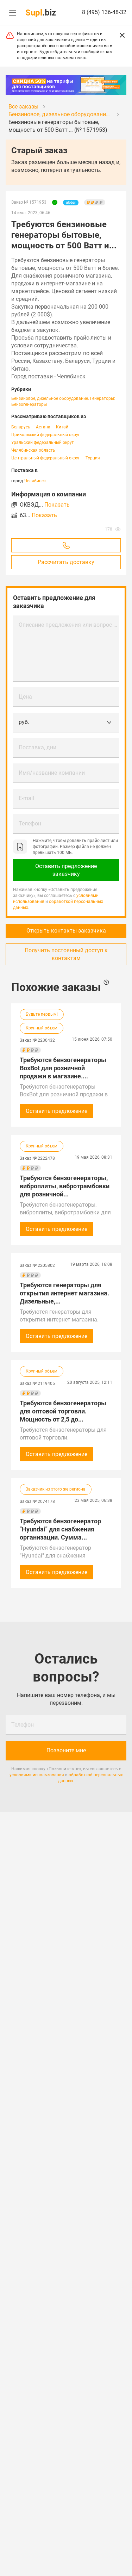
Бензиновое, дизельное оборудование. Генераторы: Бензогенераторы (63, 401)
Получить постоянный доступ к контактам (66, 954)
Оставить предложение (56, 1111)
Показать (57, 505)
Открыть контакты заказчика (66, 931)
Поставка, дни (37, 747)
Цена (25, 697)
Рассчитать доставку (66, 562)
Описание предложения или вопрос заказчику (69, 625)
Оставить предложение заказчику (66, 870)
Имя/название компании (52, 773)
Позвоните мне (66, 1750)
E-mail (26, 798)
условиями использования (37, 1775)
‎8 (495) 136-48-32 (104, 12)
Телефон (30, 823)
